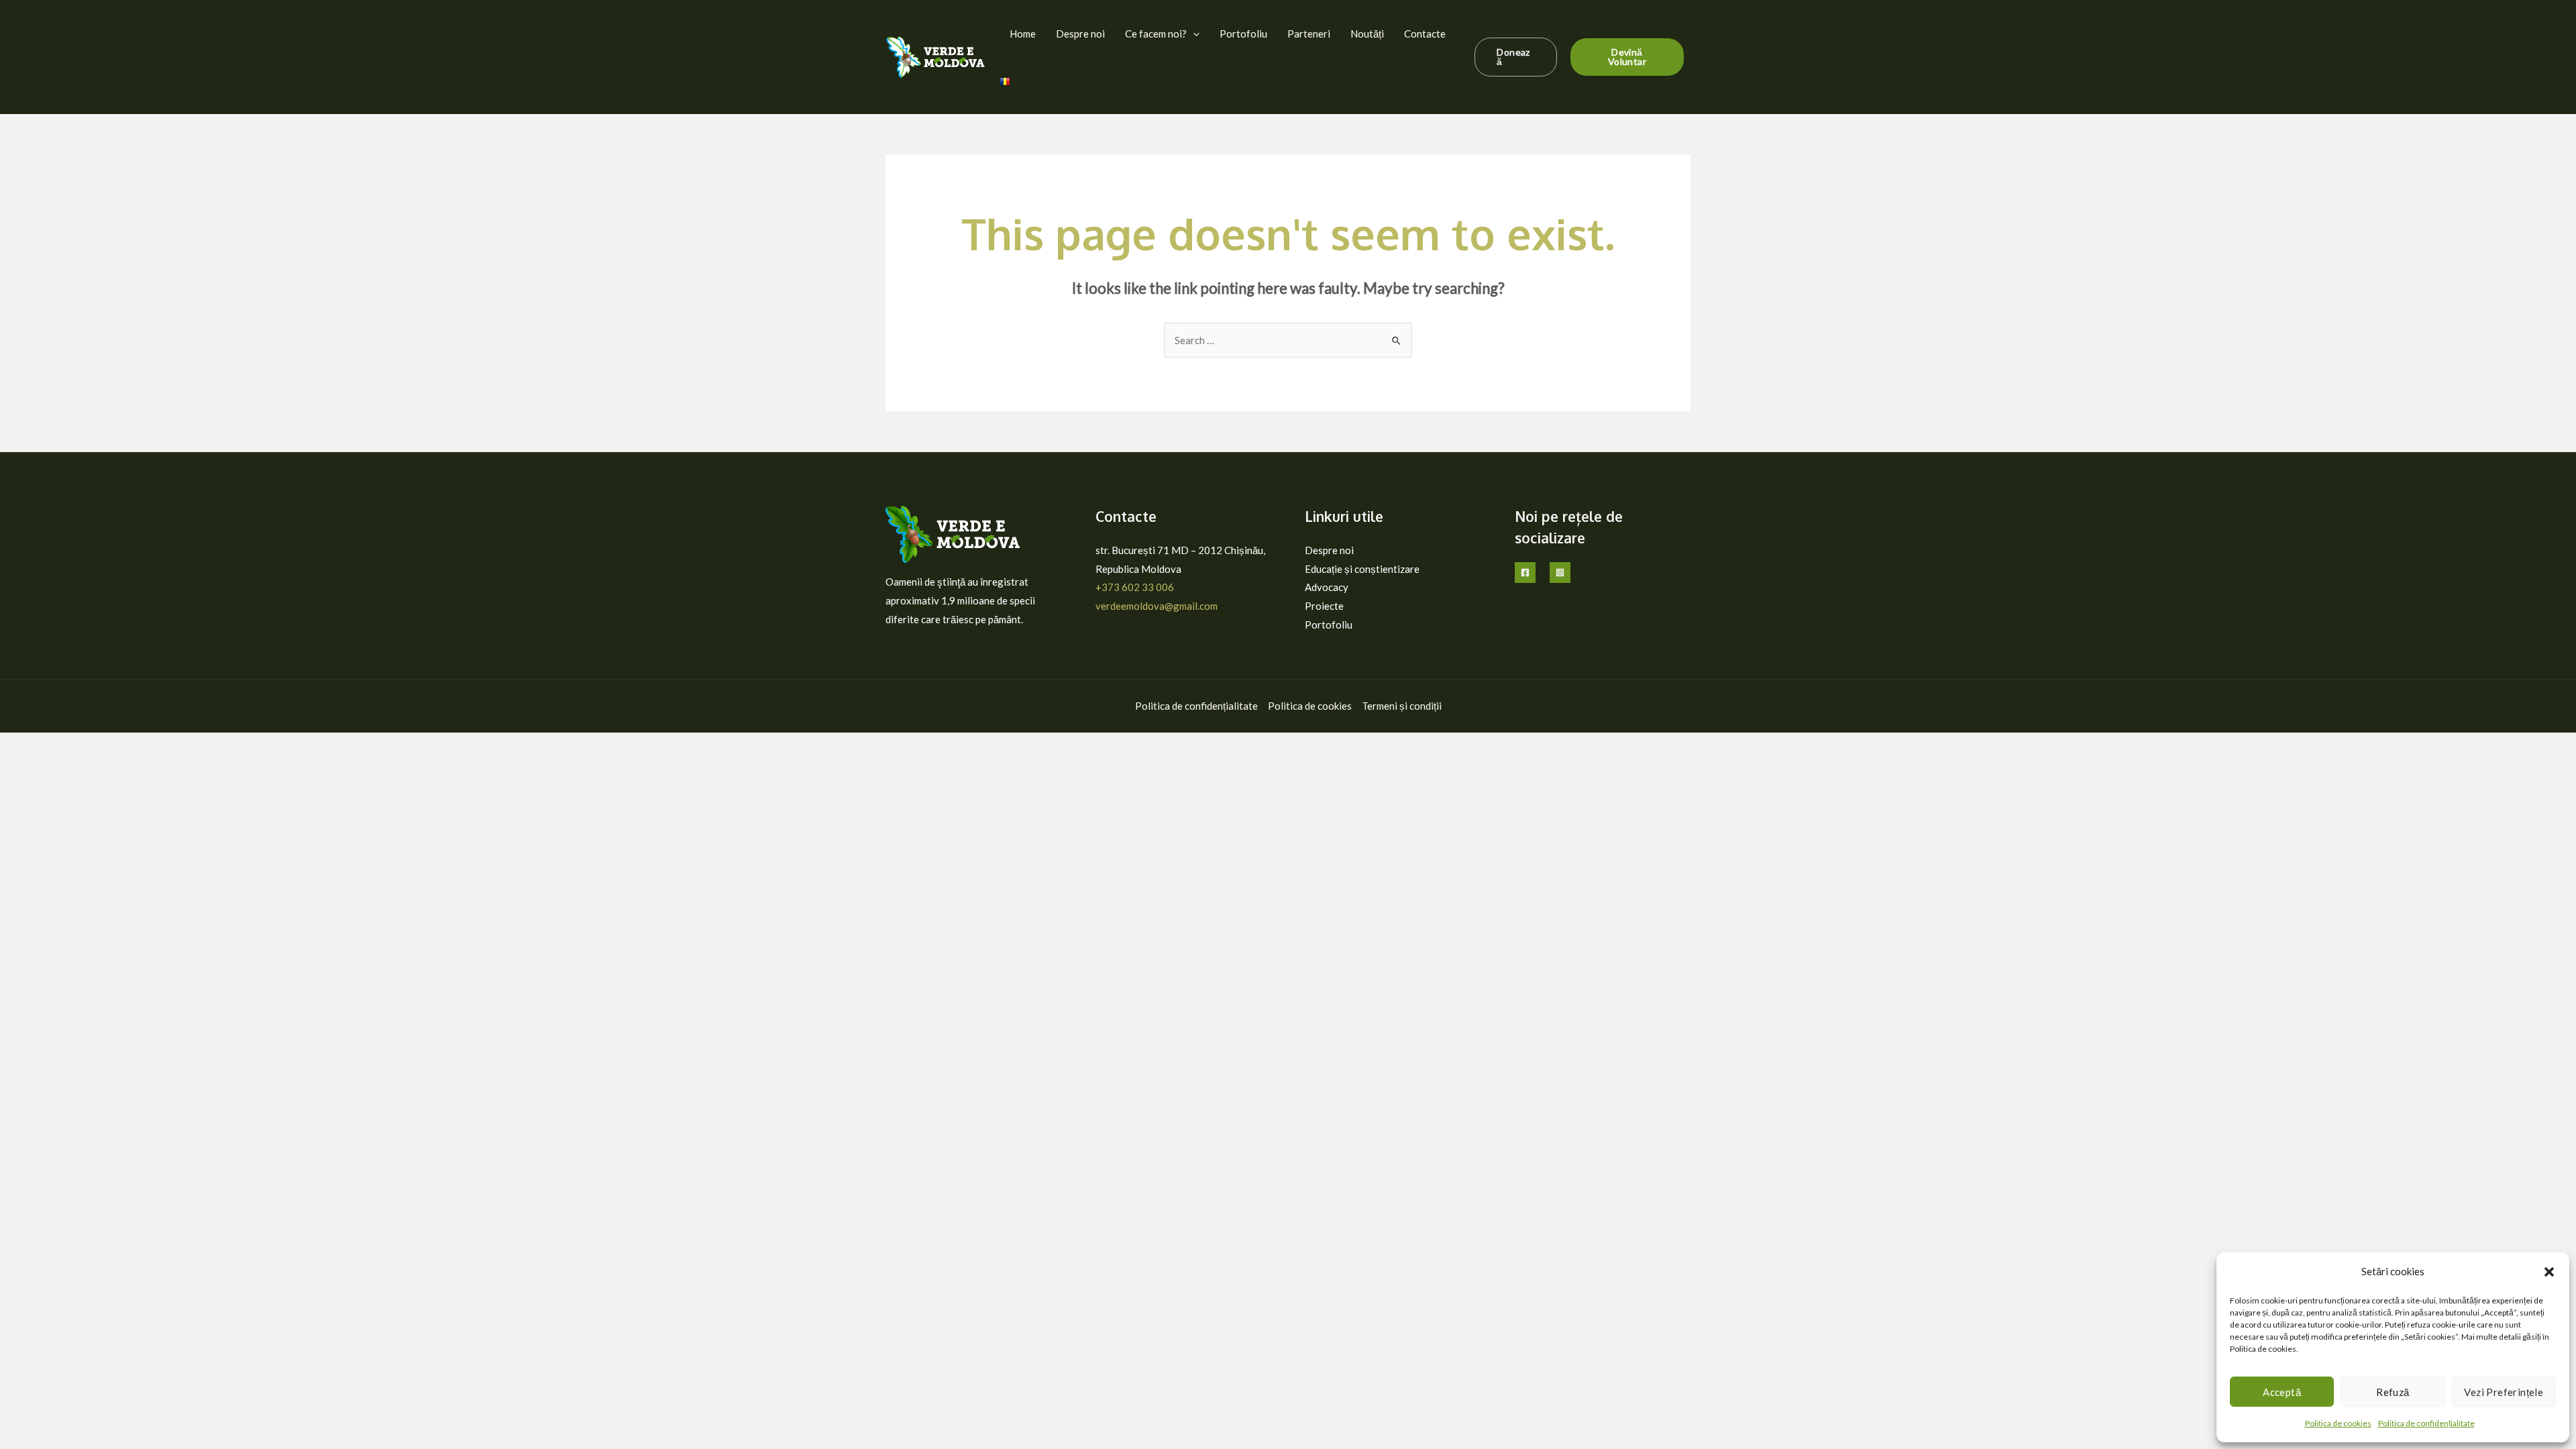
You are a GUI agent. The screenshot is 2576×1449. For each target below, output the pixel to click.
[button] (2549, 1272)
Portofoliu (1243, 34)
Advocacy (1327, 587)
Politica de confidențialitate (2426, 1423)
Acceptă (2282, 1392)
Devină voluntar (1627, 57)
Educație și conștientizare (1362, 569)
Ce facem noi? (1156, 34)
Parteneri (1309, 34)
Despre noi (1080, 34)
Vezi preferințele (2504, 1392)
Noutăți (1367, 34)
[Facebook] (1525, 573)
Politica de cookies (2338, 1423)
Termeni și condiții (1402, 706)
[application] (1193, 34)
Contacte (1425, 34)
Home (1023, 34)
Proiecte (1324, 606)
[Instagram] (1560, 573)
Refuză (2393, 1392)
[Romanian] (1005, 80)
